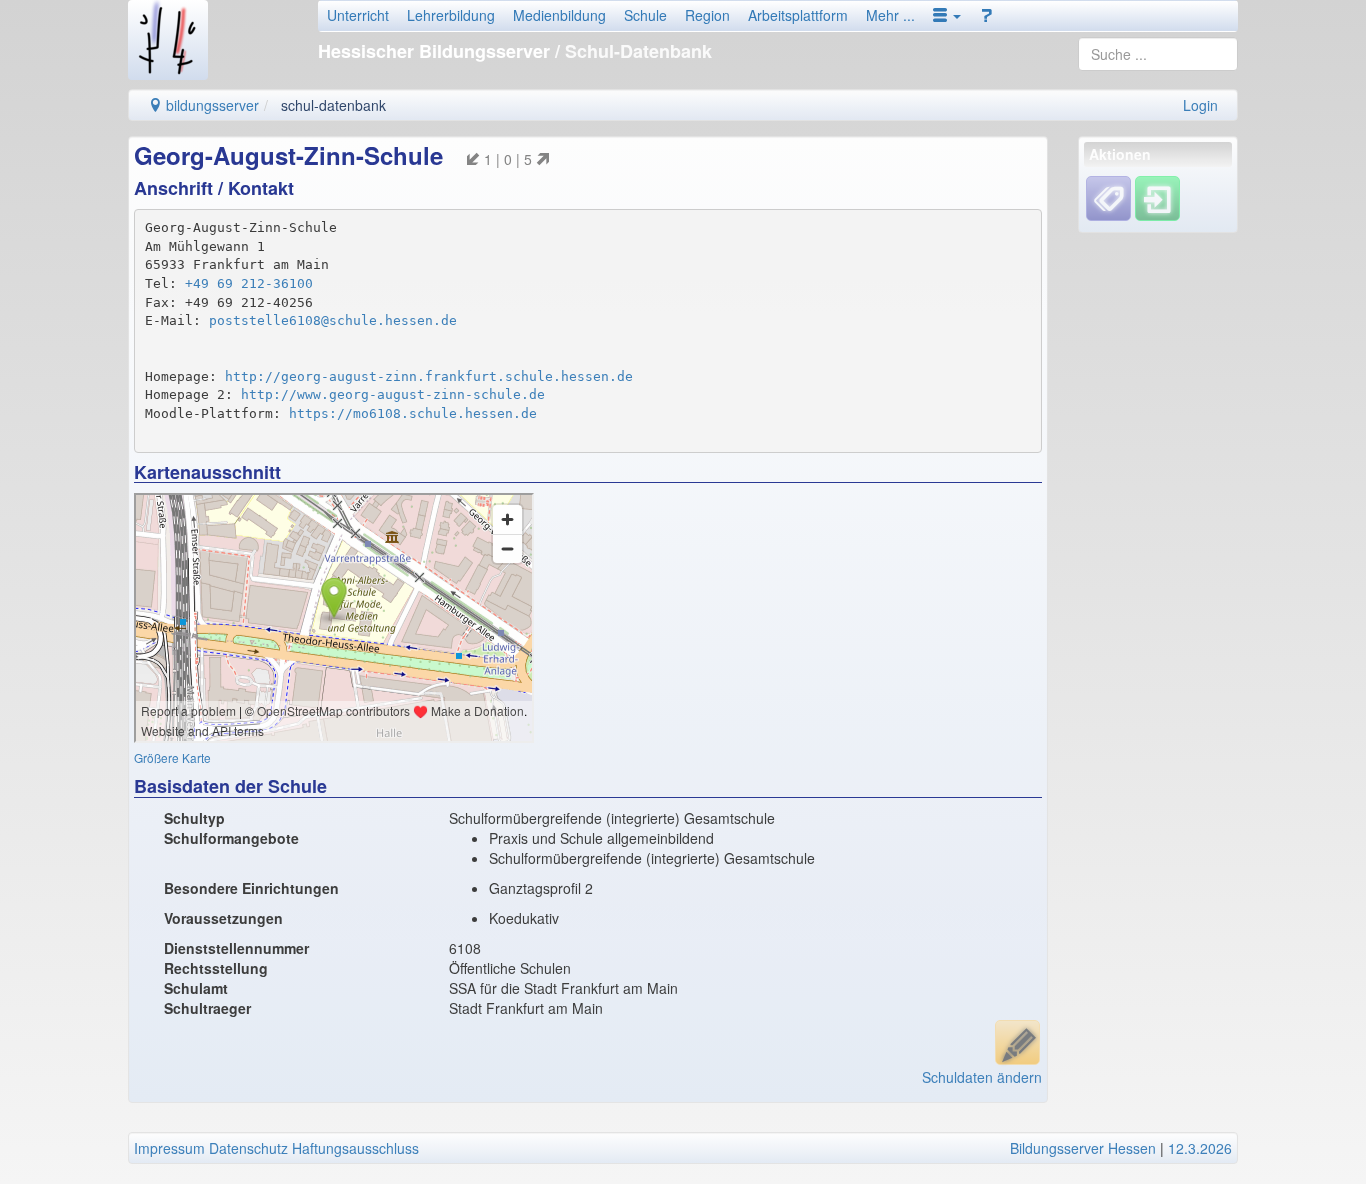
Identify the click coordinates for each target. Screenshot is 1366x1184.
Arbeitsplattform (798, 15)
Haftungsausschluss (355, 1148)
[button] (947, 15)
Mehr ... (890, 15)
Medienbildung (559, 15)
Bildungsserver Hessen (1083, 1148)
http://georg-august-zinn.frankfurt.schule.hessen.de (429, 376)
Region (707, 15)
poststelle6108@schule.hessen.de (333, 320)
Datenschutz (248, 1148)
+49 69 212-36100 (249, 283)
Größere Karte (172, 757)
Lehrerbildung (451, 15)
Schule (645, 15)
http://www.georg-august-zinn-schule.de (393, 394)
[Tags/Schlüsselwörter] (1108, 198)
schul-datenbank (333, 105)
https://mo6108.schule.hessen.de (413, 413)
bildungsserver (210, 105)
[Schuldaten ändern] (1017, 1042)
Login (1200, 105)
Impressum (169, 1148)
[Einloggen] (1157, 197)
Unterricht (358, 15)
